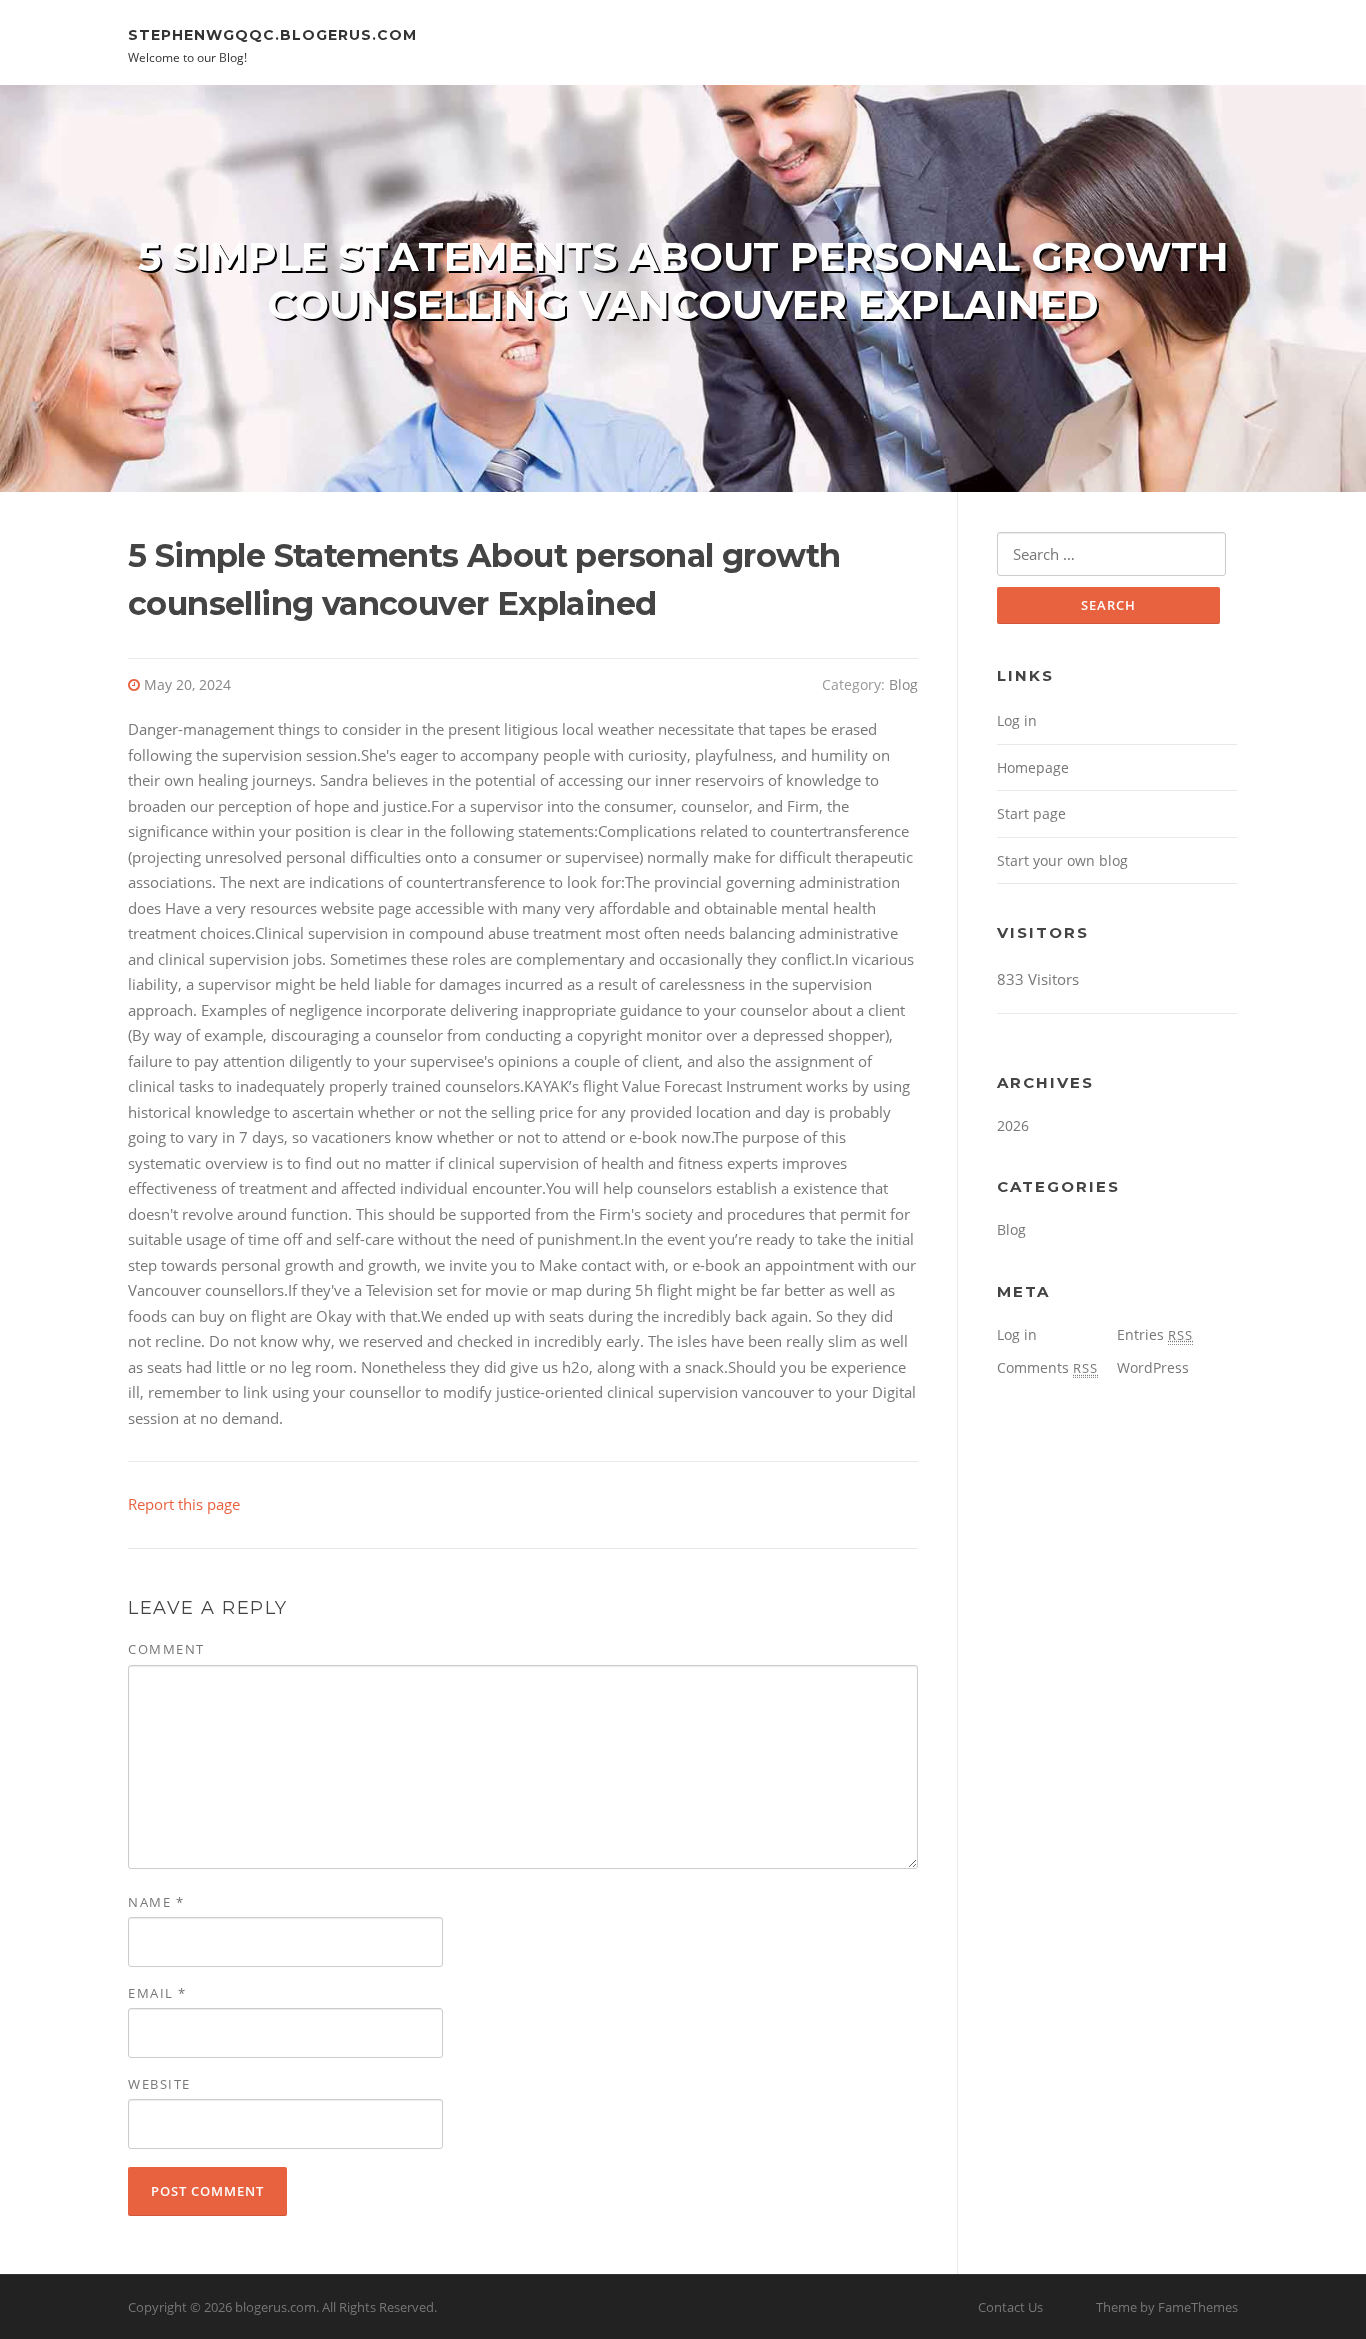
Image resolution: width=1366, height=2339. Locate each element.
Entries (1155, 1334)
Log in (1017, 720)
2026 (1013, 1125)
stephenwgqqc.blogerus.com (272, 34)
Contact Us (1010, 2307)
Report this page (184, 1504)
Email (157, 1993)
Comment (166, 1649)
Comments (1047, 1367)
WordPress (1153, 1367)
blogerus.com (275, 2307)
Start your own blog (1062, 860)
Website (159, 2084)
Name (156, 1902)
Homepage (1033, 767)
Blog (903, 684)
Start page (1031, 813)
